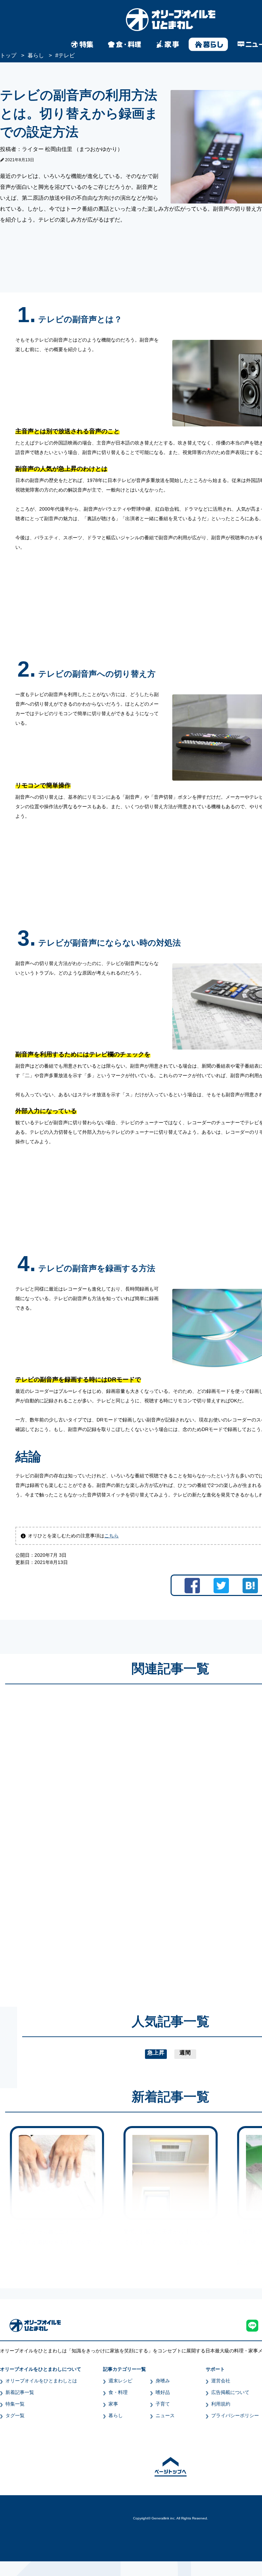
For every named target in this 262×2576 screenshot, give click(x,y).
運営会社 (221, 2381)
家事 (113, 2404)
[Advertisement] (105, 1839)
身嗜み (163, 2381)
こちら (112, 1536)
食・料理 (118, 2392)
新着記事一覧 (20, 2392)
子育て (163, 2404)
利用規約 (221, 2404)
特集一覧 (15, 2404)
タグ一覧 (15, 2415)
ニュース (165, 2415)
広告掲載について (230, 2392)
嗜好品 (163, 2392)
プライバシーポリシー (235, 2415)
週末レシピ (120, 2381)
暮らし (116, 2415)
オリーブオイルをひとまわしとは (41, 2381)
